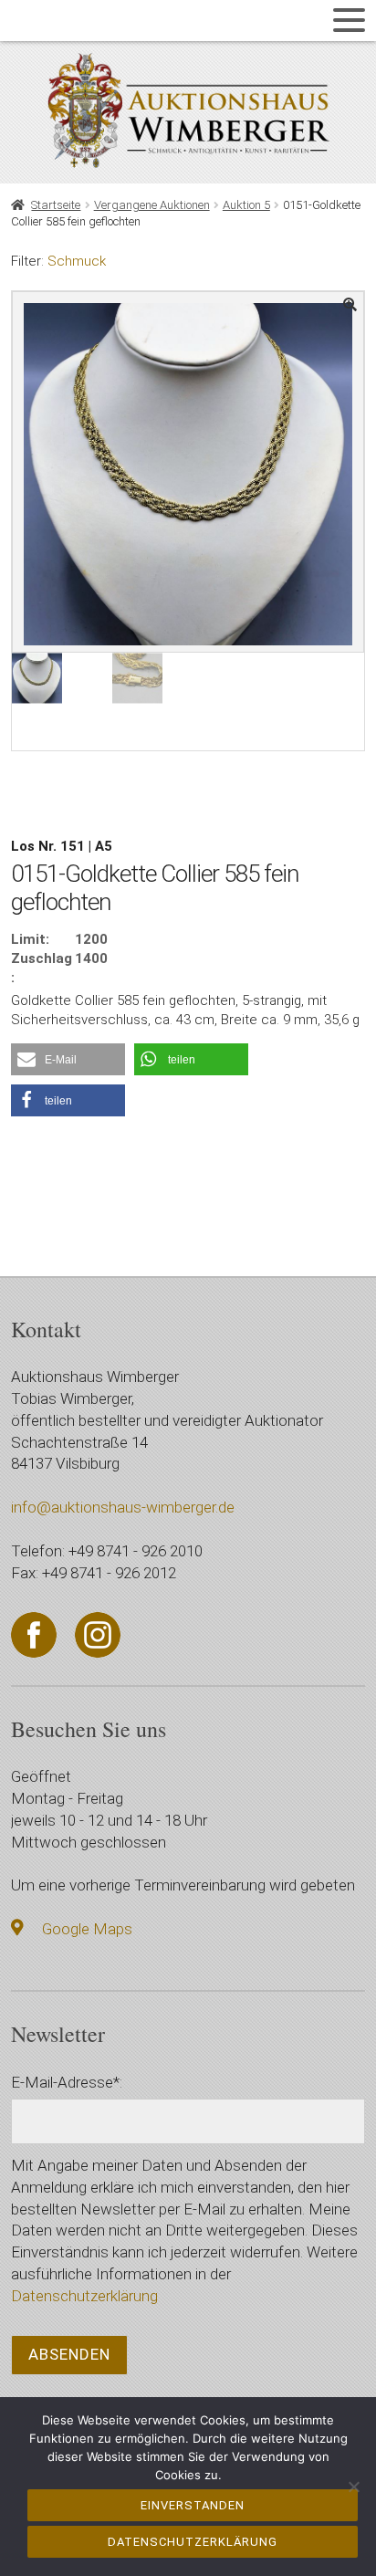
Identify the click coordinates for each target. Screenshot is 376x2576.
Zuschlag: (42, 968)
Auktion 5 (246, 205)
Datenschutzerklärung (84, 2296)
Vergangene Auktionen (152, 205)
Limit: (30, 939)
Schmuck (77, 261)
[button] (68, 1059)
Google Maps (87, 1929)
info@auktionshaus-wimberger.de (123, 1507)
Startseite (56, 205)
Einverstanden (193, 2505)
